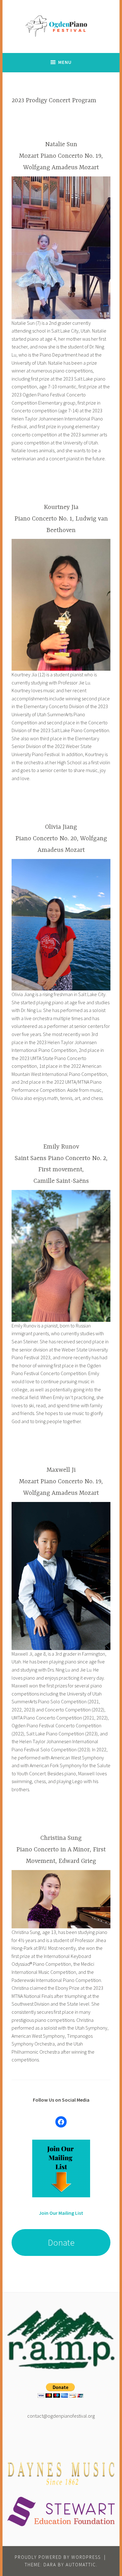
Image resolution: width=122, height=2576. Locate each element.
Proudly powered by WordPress (58, 2557)
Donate (61, 2243)
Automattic (81, 2565)
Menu (65, 62)
